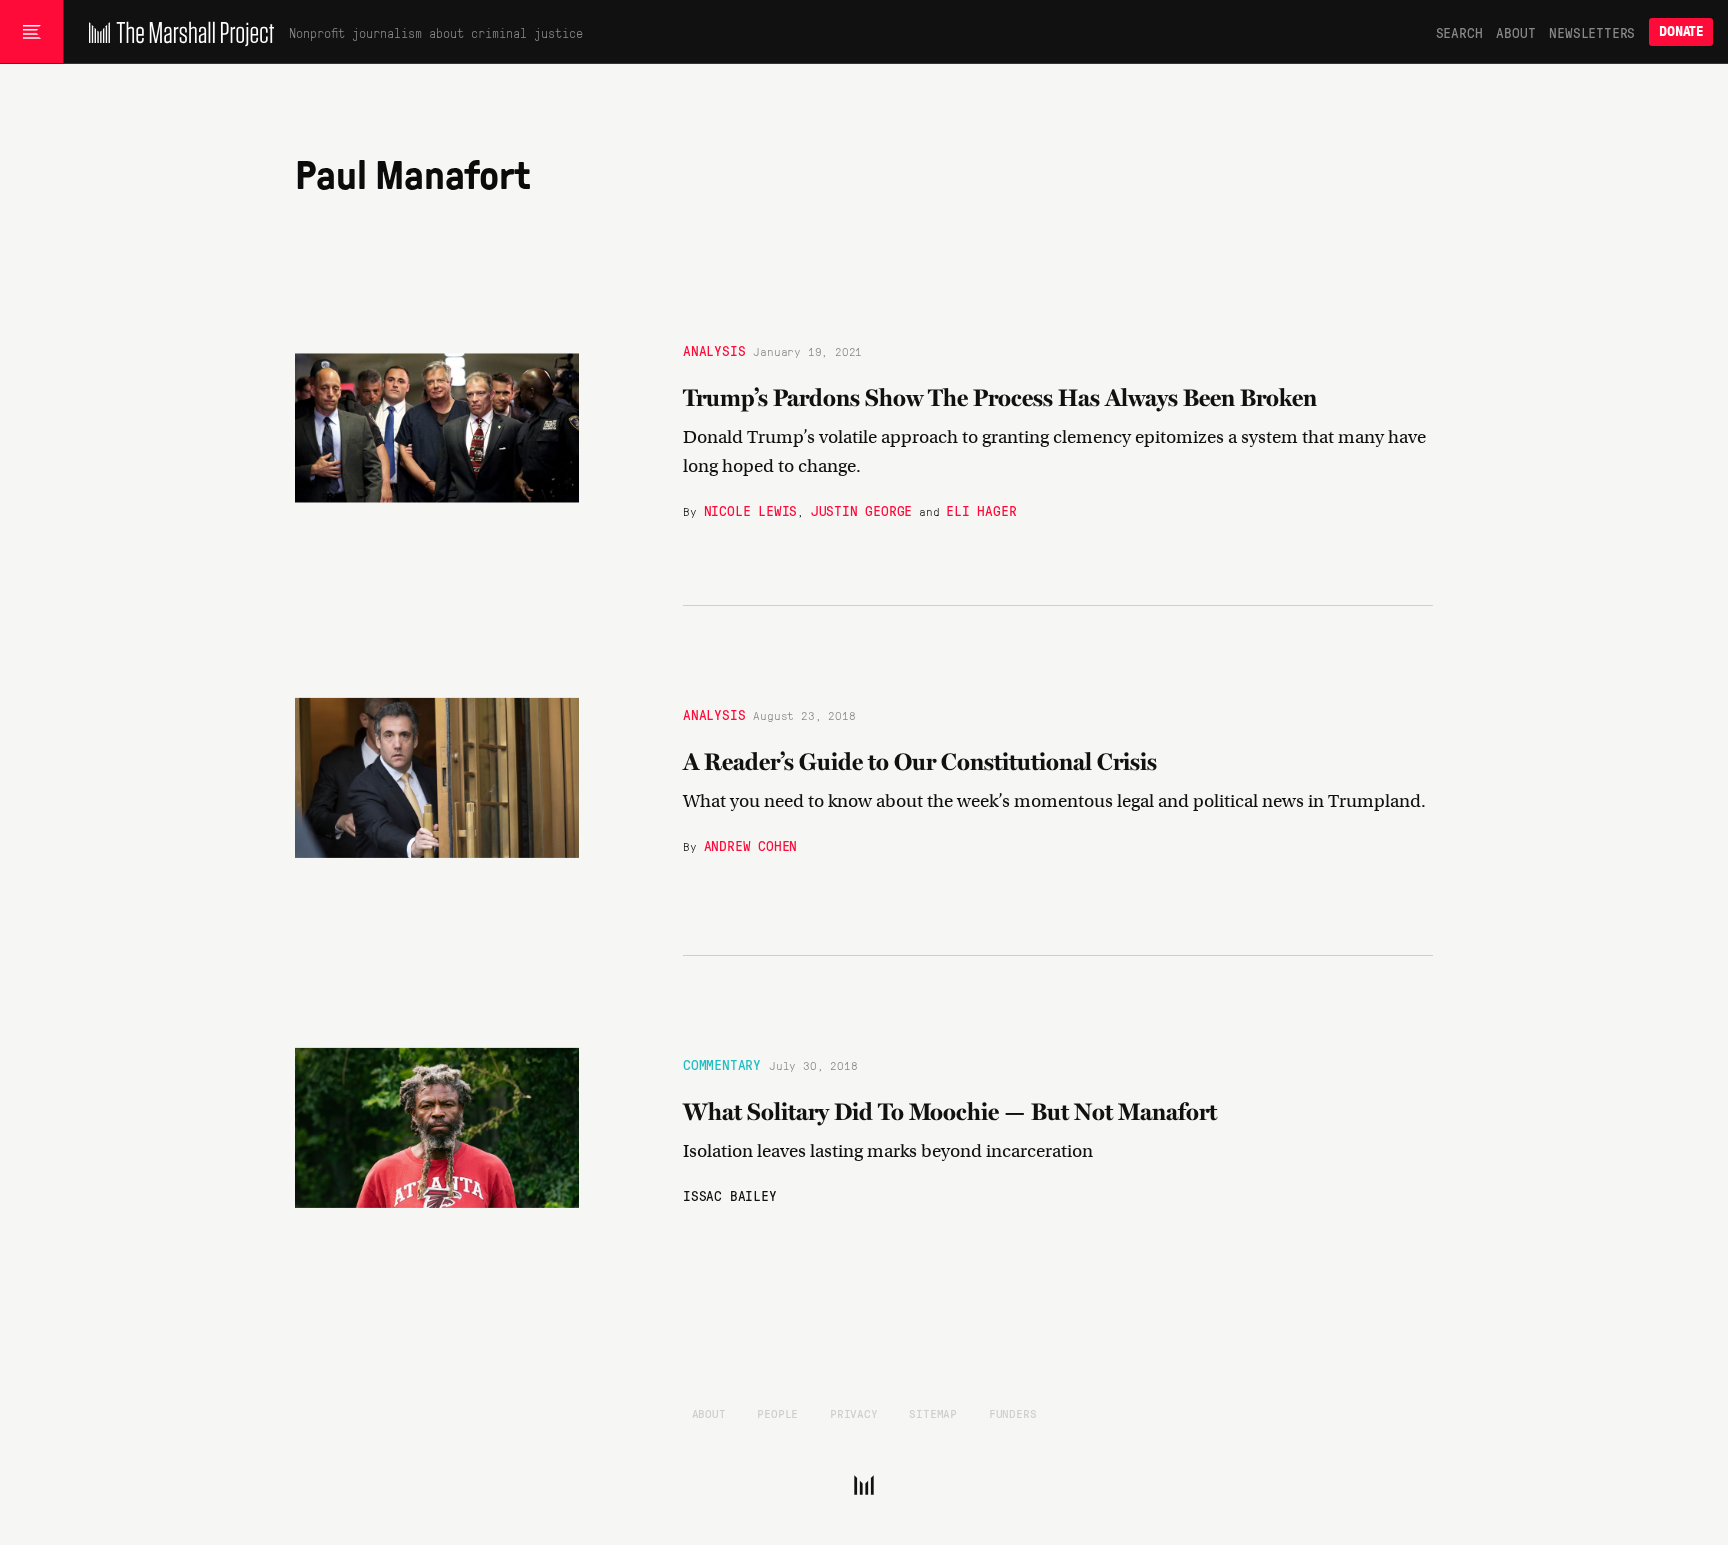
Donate (1681, 31)
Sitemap (933, 1413)
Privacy (854, 1413)
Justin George (861, 509)
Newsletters (1592, 32)
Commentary (722, 1064)
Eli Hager (981, 509)
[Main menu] (31, 32)
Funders (1013, 1413)
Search (1459, 32)
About (1515, 32)
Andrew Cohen (751, 845)
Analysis (714, 349)
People (777, 1413)
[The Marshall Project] (176, 32)
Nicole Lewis (751, 509)
